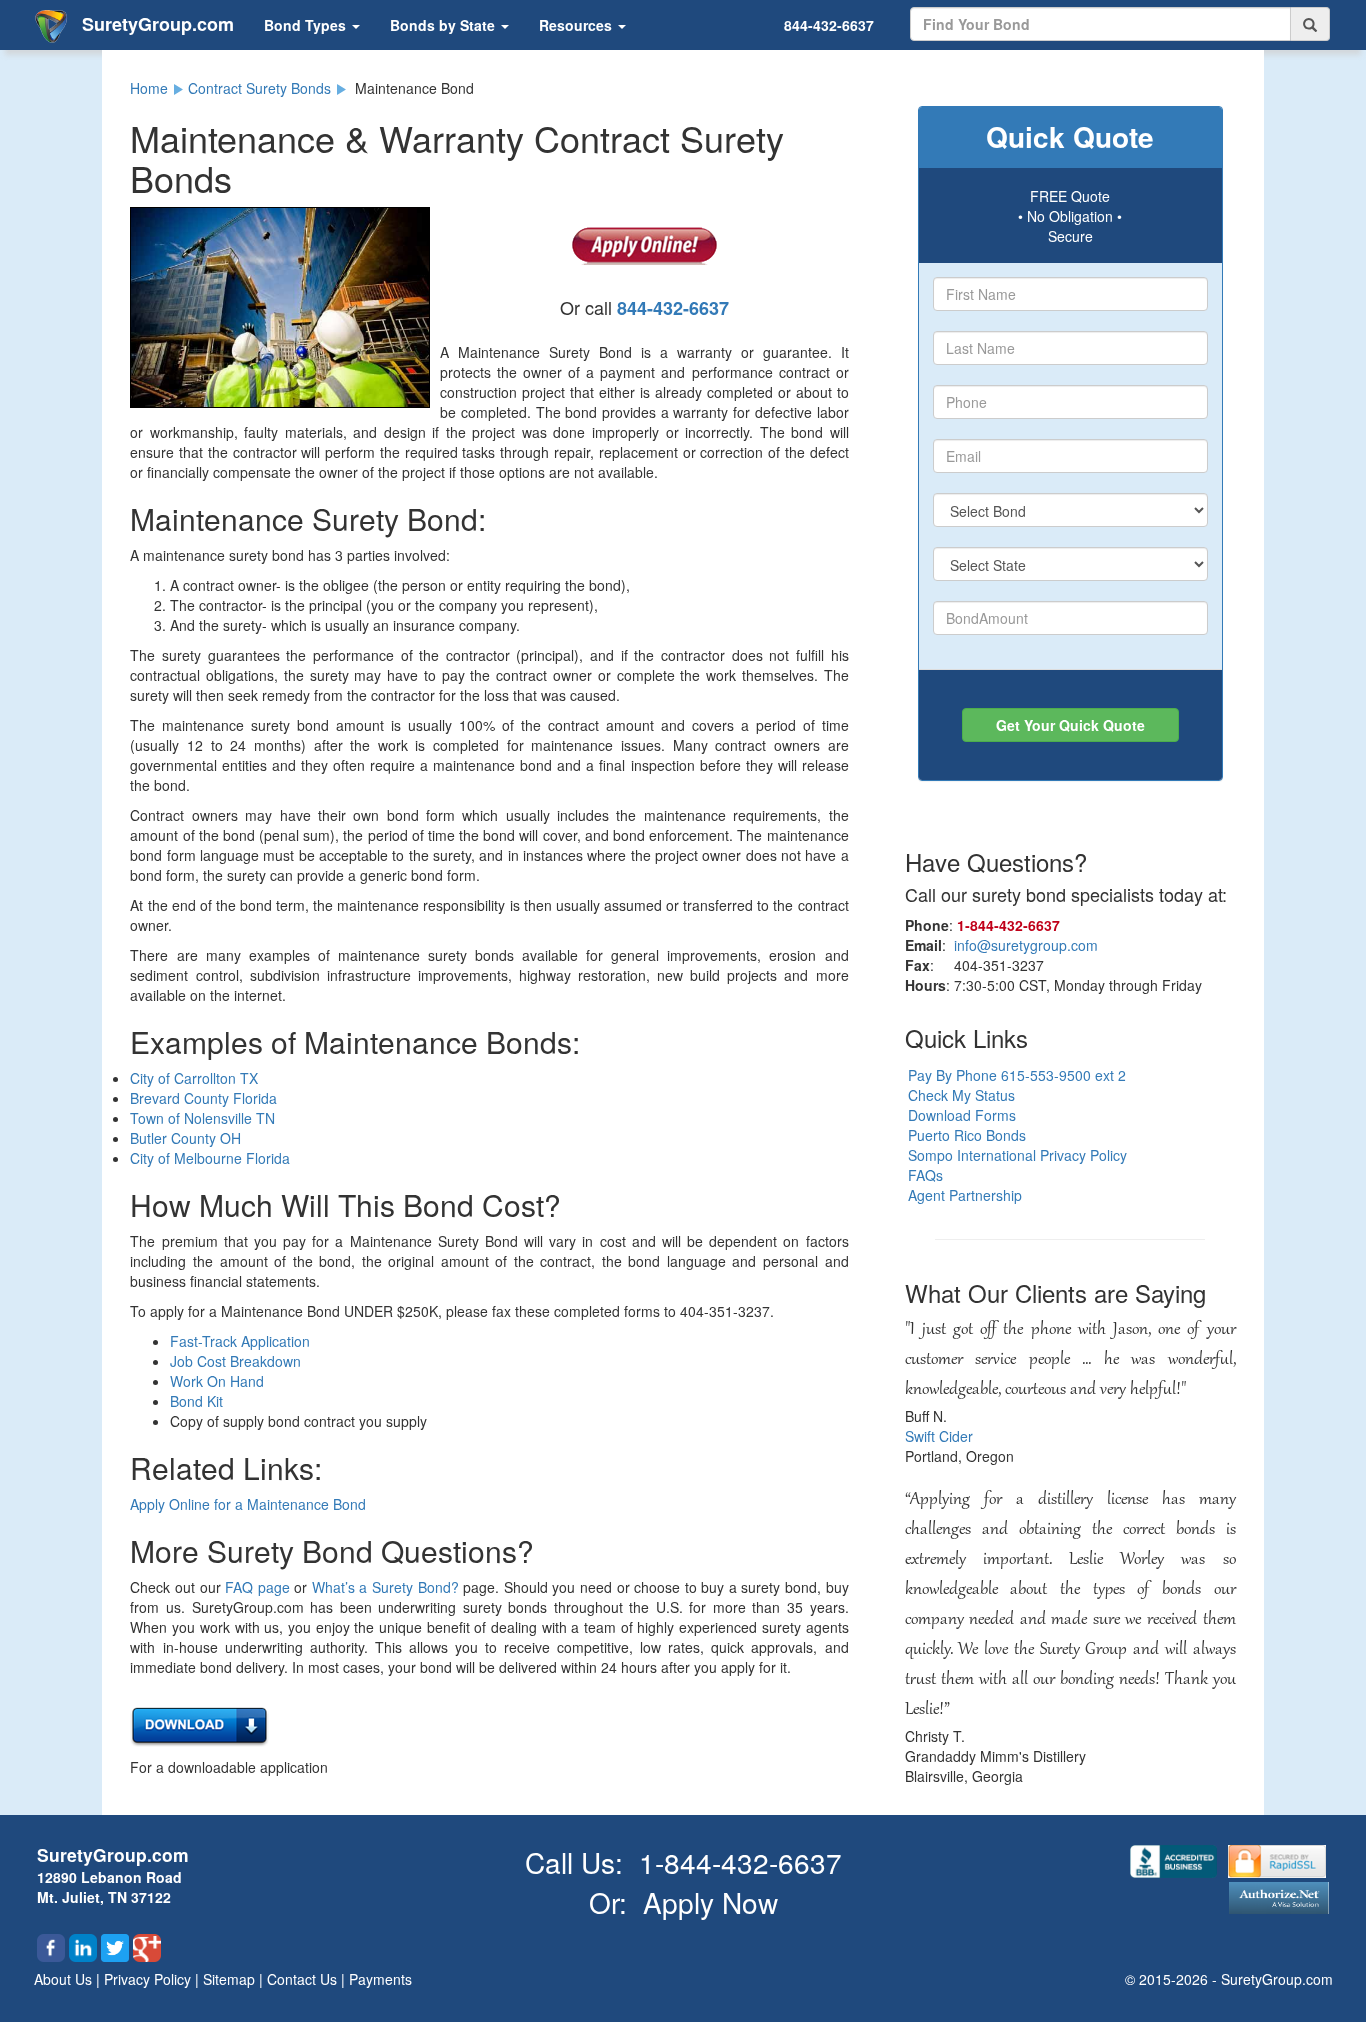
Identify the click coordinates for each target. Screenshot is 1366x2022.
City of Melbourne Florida (210, 1158)
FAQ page (257, 1587)
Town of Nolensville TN (202, 1118)
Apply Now (710, 1902)
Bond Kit (196, 1401)
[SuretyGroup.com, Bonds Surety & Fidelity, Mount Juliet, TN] (1175, 1859)
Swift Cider (939, 1436)
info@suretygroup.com (1026, 945)
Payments (380, 1979)
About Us (65, 1979)
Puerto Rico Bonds (967, 1135)
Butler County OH (185, 1138)
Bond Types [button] (307, 25)
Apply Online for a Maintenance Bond (248, 1504)
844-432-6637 (829, 25)
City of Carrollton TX (194, 1078)
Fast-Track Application (240, 1341)
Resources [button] (577, 25)
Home (149, 88)
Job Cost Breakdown (235, 1361)
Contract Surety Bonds (259, 88)
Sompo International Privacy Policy (1017, 1155)
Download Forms (962, 1115)
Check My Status (961, 1095)
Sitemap (231, 1979)
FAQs (925, 1175)
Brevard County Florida (203, 1098)
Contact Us (304, 1979)
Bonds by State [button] (444, 25)
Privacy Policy (149, 1979)
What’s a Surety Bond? (385, 1587)
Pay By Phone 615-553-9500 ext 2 (1017, 1075)
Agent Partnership (965, 1195)
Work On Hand (217, 1381)
